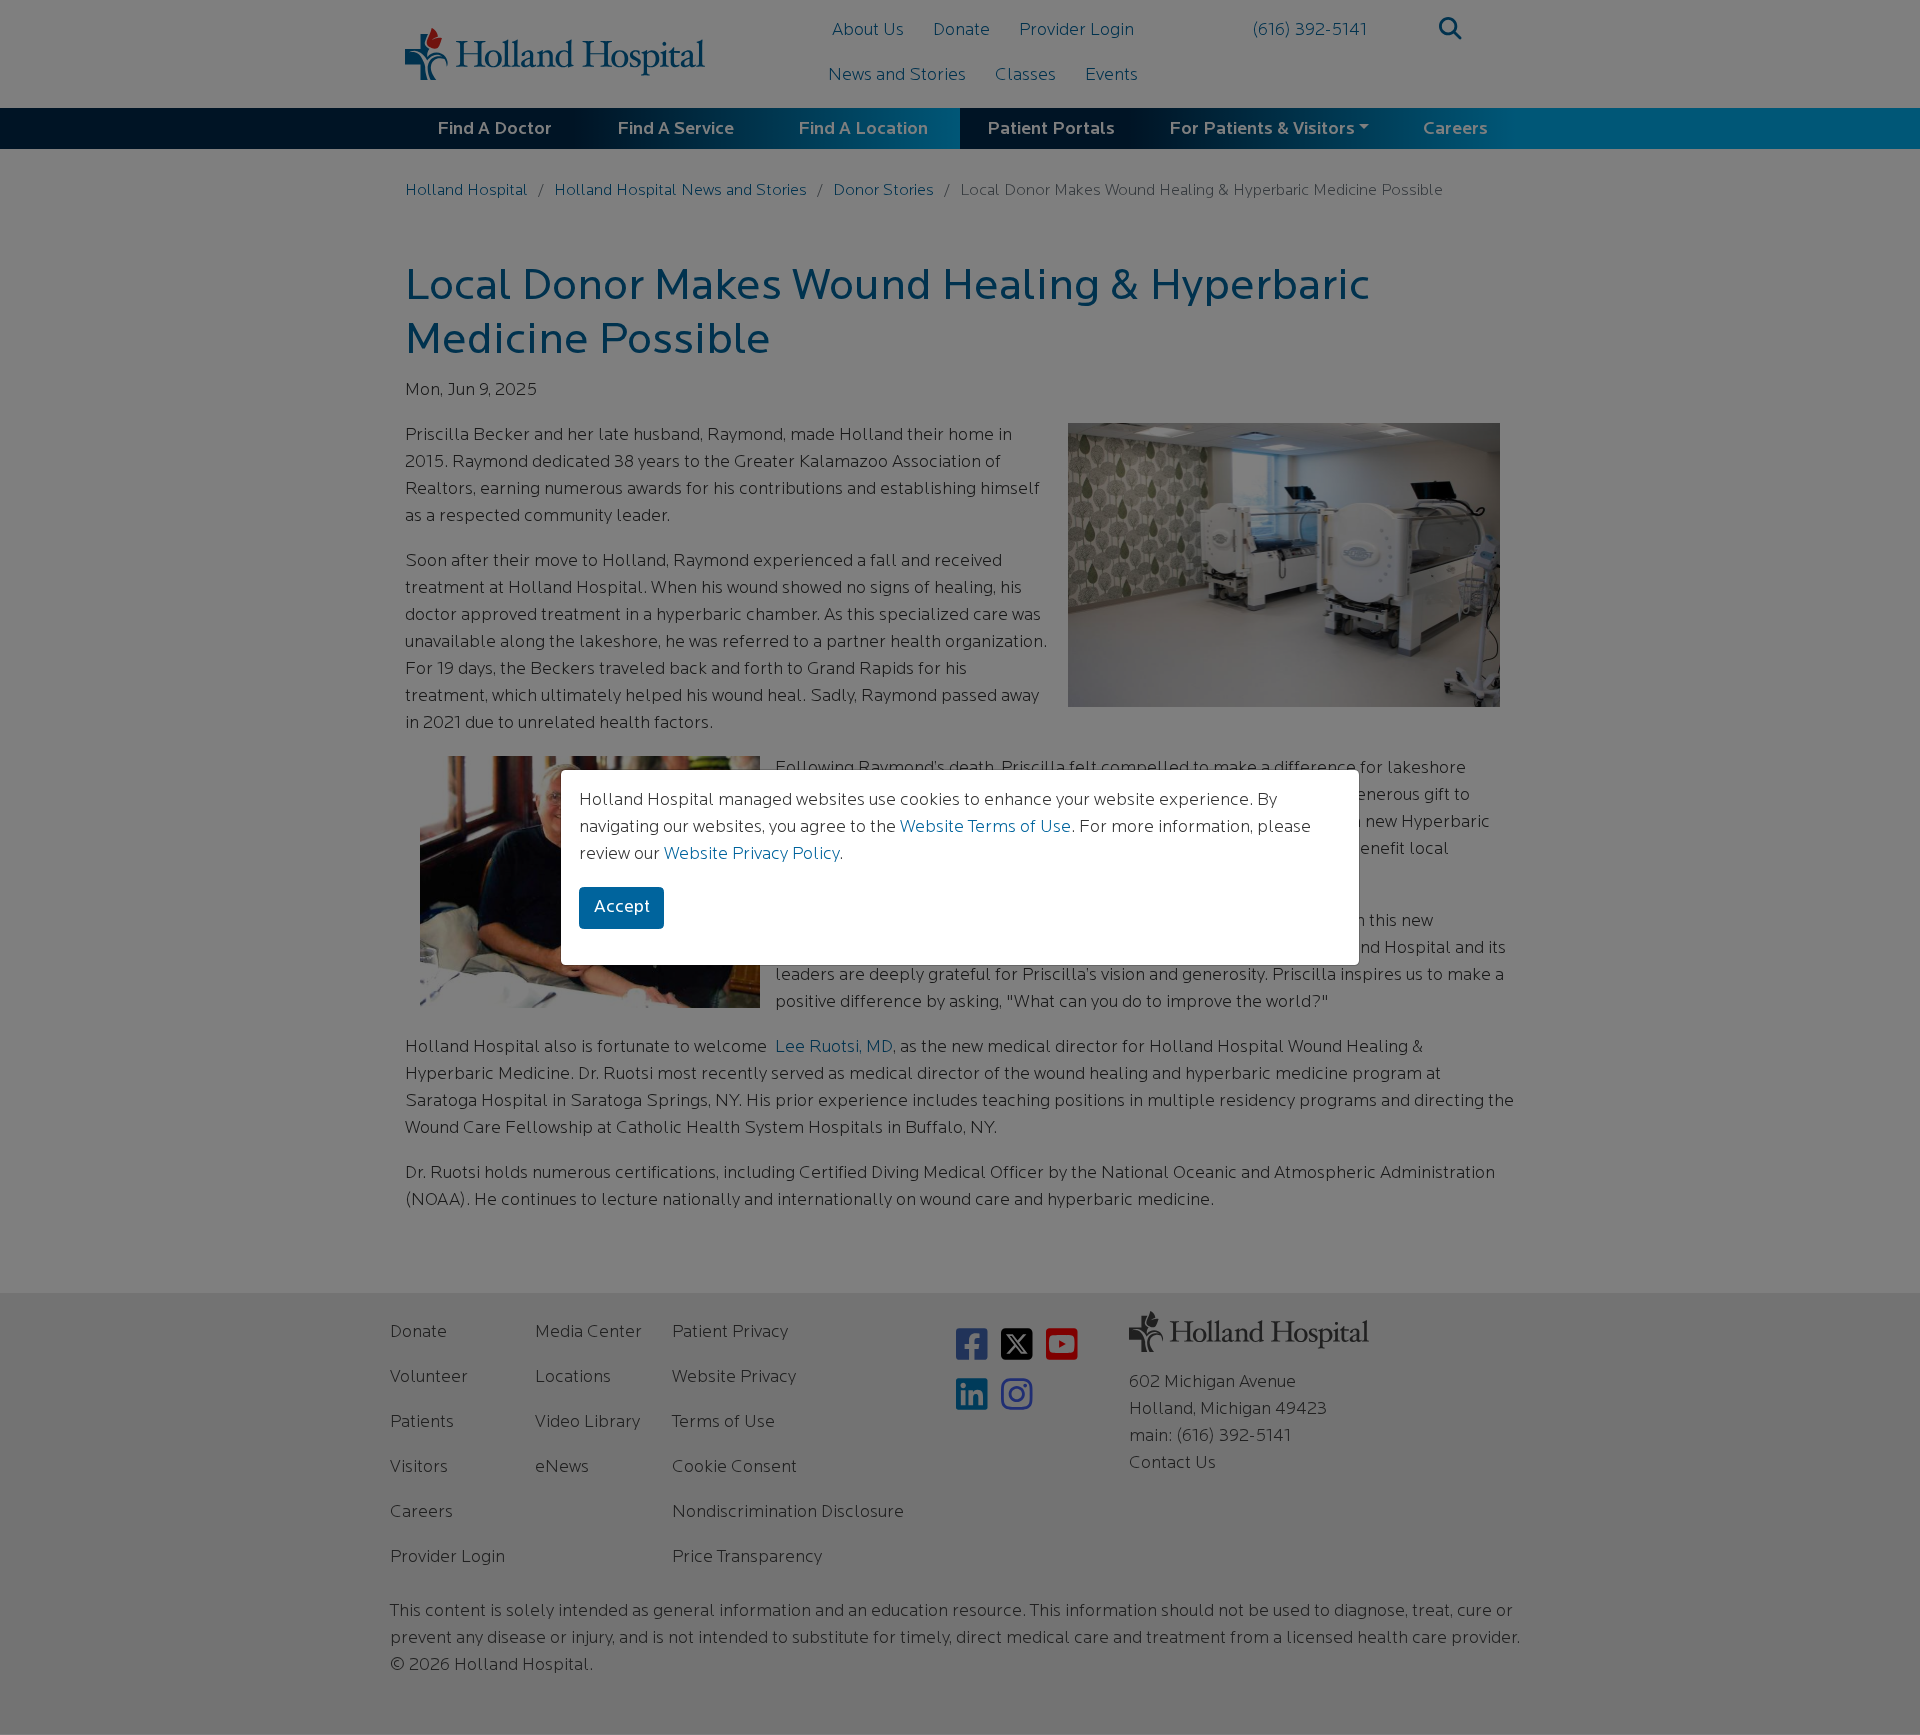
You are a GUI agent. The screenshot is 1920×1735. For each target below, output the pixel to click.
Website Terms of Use (985, 828)
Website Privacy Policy (751, 855)
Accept (622, 908)
